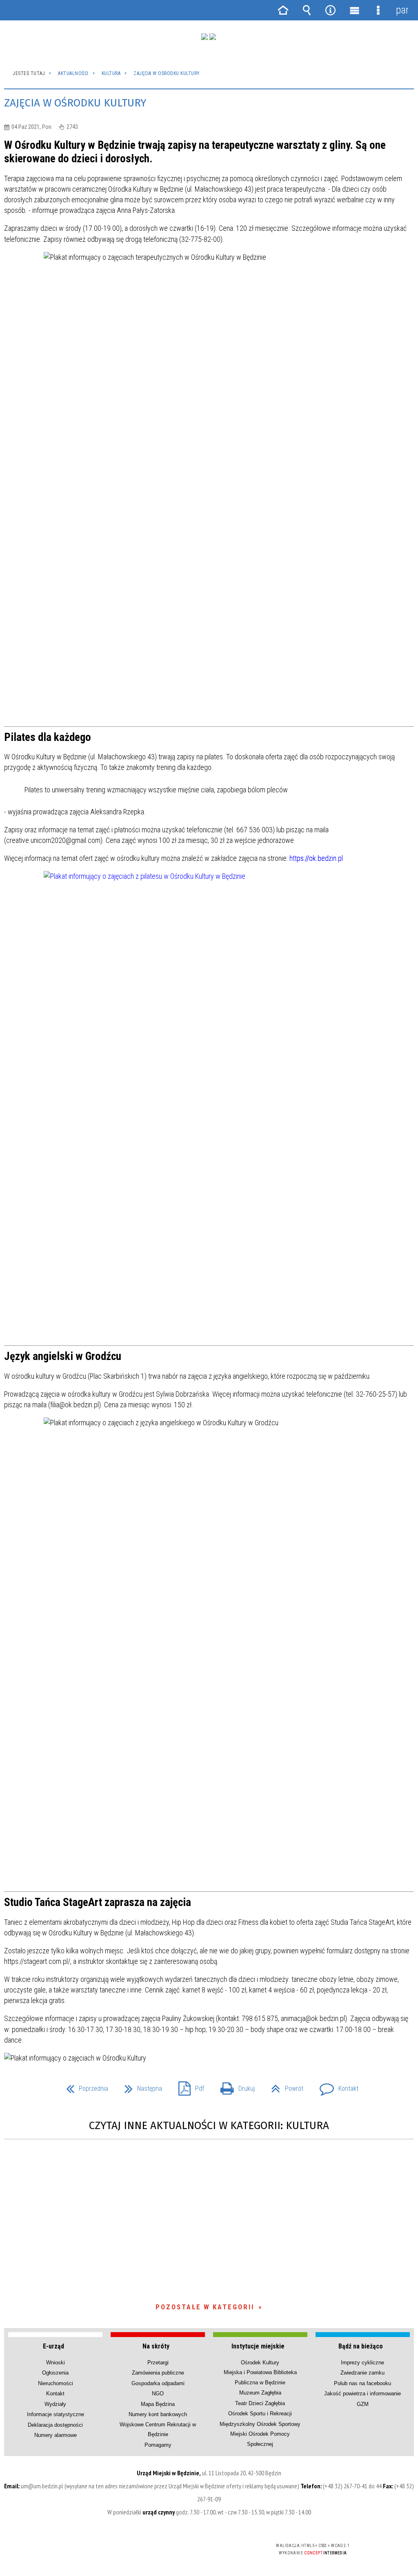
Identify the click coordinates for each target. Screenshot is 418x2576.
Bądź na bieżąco (361, 2346)
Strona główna (283, 10)
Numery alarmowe (56, 2435)
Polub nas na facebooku (362, 2383)
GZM (363, 2404)
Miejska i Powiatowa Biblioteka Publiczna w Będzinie (260, 2377)
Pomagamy (158, 2445)
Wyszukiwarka (307, 10)
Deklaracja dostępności (55, 2425)
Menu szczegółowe (378, 10)
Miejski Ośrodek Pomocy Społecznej (260, 2439)
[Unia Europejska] (213, 37)
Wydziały (55, 2404)
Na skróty (156, 2346)
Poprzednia (84, 2086)
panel (402, 10)
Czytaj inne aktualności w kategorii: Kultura (209, 2126)
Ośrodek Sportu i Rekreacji (260, 2413)
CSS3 (208, 2549)
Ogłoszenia (55, 2373)
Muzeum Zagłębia (260, 2393)
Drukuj (234, 2086)
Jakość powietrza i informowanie (362, 2394)
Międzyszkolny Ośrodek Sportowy (260, 2424)
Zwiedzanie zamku (362, 2373)
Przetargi (158, 2363)
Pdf (188, 2086)
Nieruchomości (56, 2383)
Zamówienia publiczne (158, 2373)
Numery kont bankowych (158, 2414)
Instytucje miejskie (258, 2346)
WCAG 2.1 (233, 2548)
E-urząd (53, 2346)
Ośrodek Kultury (260, 2363)
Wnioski (56, 2363)
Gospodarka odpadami (158, 2383)
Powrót (284, 2086)
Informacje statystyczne (56, 2414)
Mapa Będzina (158, 2404)
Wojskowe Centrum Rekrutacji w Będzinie (158, 2429)
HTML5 (196, 2549)
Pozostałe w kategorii (205, 2307)
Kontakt (336, 2086)
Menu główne (354, 10)
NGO (158, 2394)
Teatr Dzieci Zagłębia (260, 2403)
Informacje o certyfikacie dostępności (105, 2551)
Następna (140, 2086)
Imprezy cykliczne (362, 2363)
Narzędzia (331, 10)
